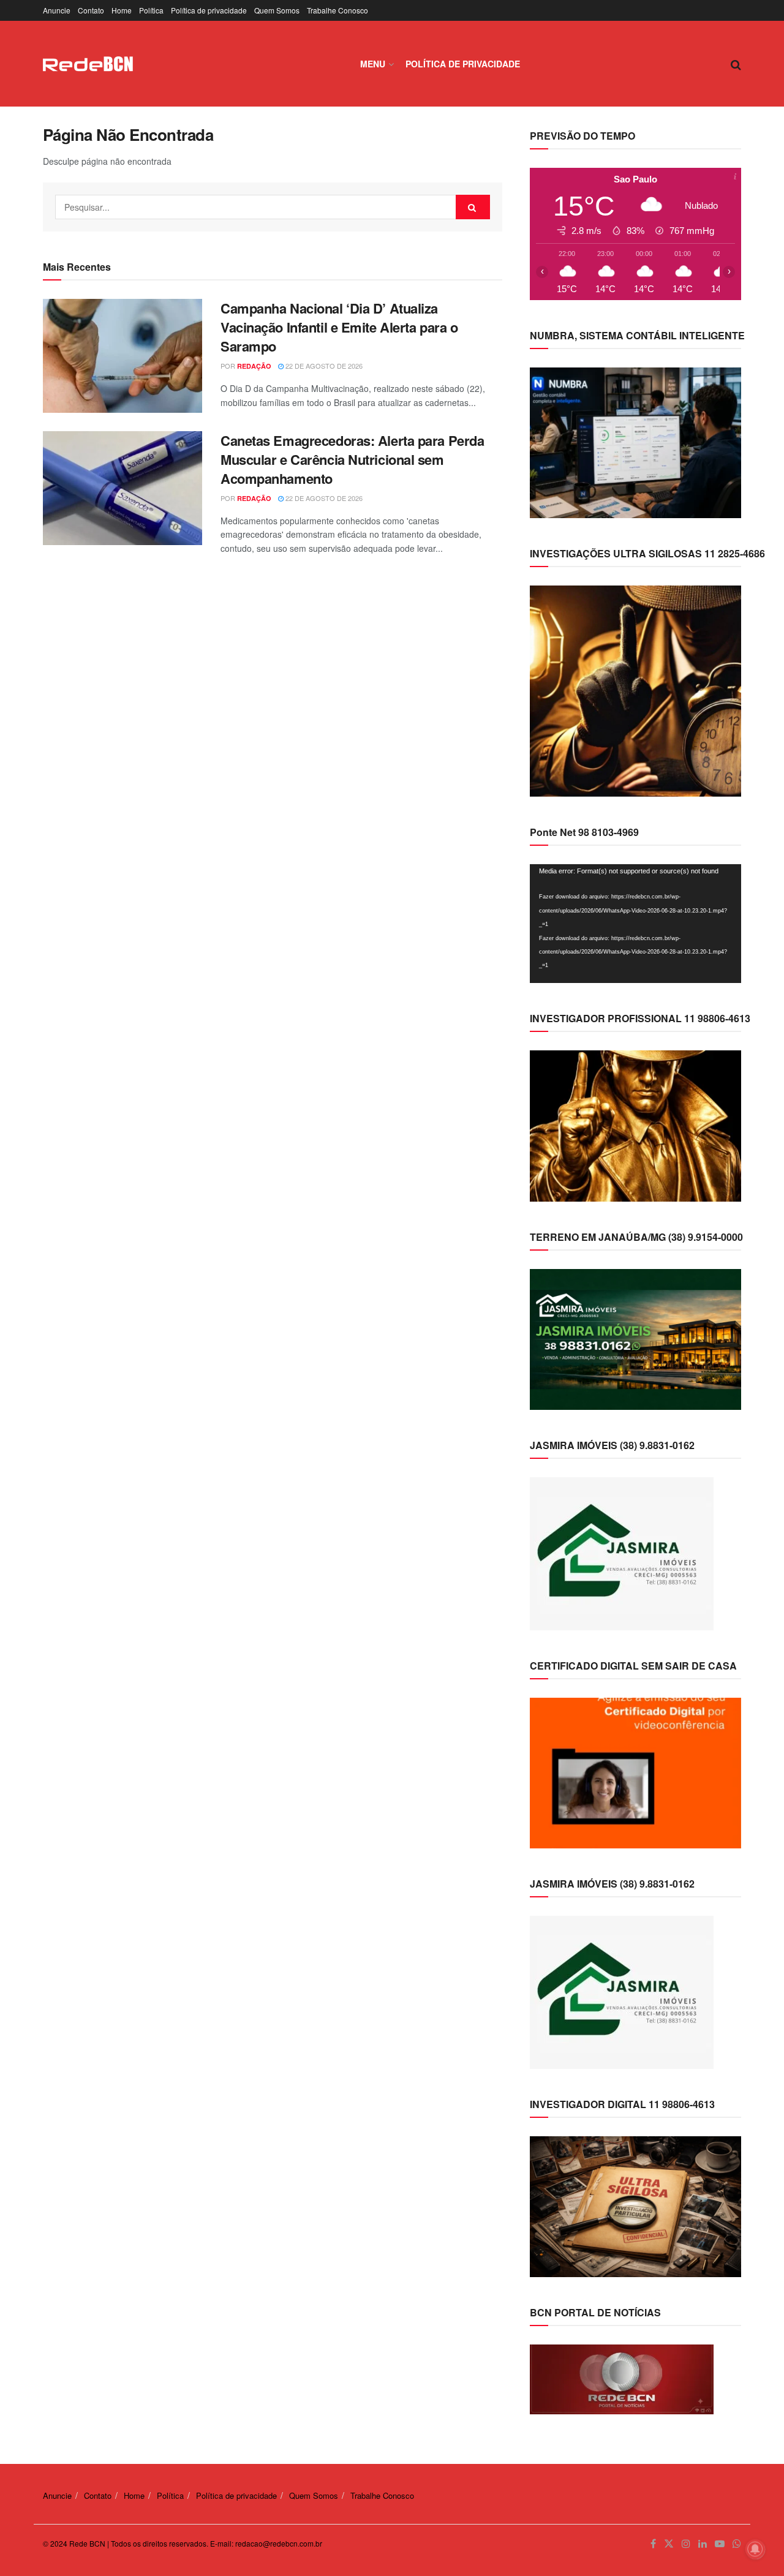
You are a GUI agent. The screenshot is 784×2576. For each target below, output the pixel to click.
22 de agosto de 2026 (323, 366)
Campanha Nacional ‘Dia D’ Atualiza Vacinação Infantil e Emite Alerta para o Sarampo (339, 327)
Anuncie (57, 10)
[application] (635, 924)
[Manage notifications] (755, 2549)
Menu (373, 64)
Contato (91, 10)
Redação (254, 366)
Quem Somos (277, 10)
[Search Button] (473, 207)
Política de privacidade (209, 10)
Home (122, 10)
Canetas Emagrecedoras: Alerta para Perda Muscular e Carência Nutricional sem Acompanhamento (352, 459)
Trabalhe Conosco (337, 10)
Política (151, 10)
